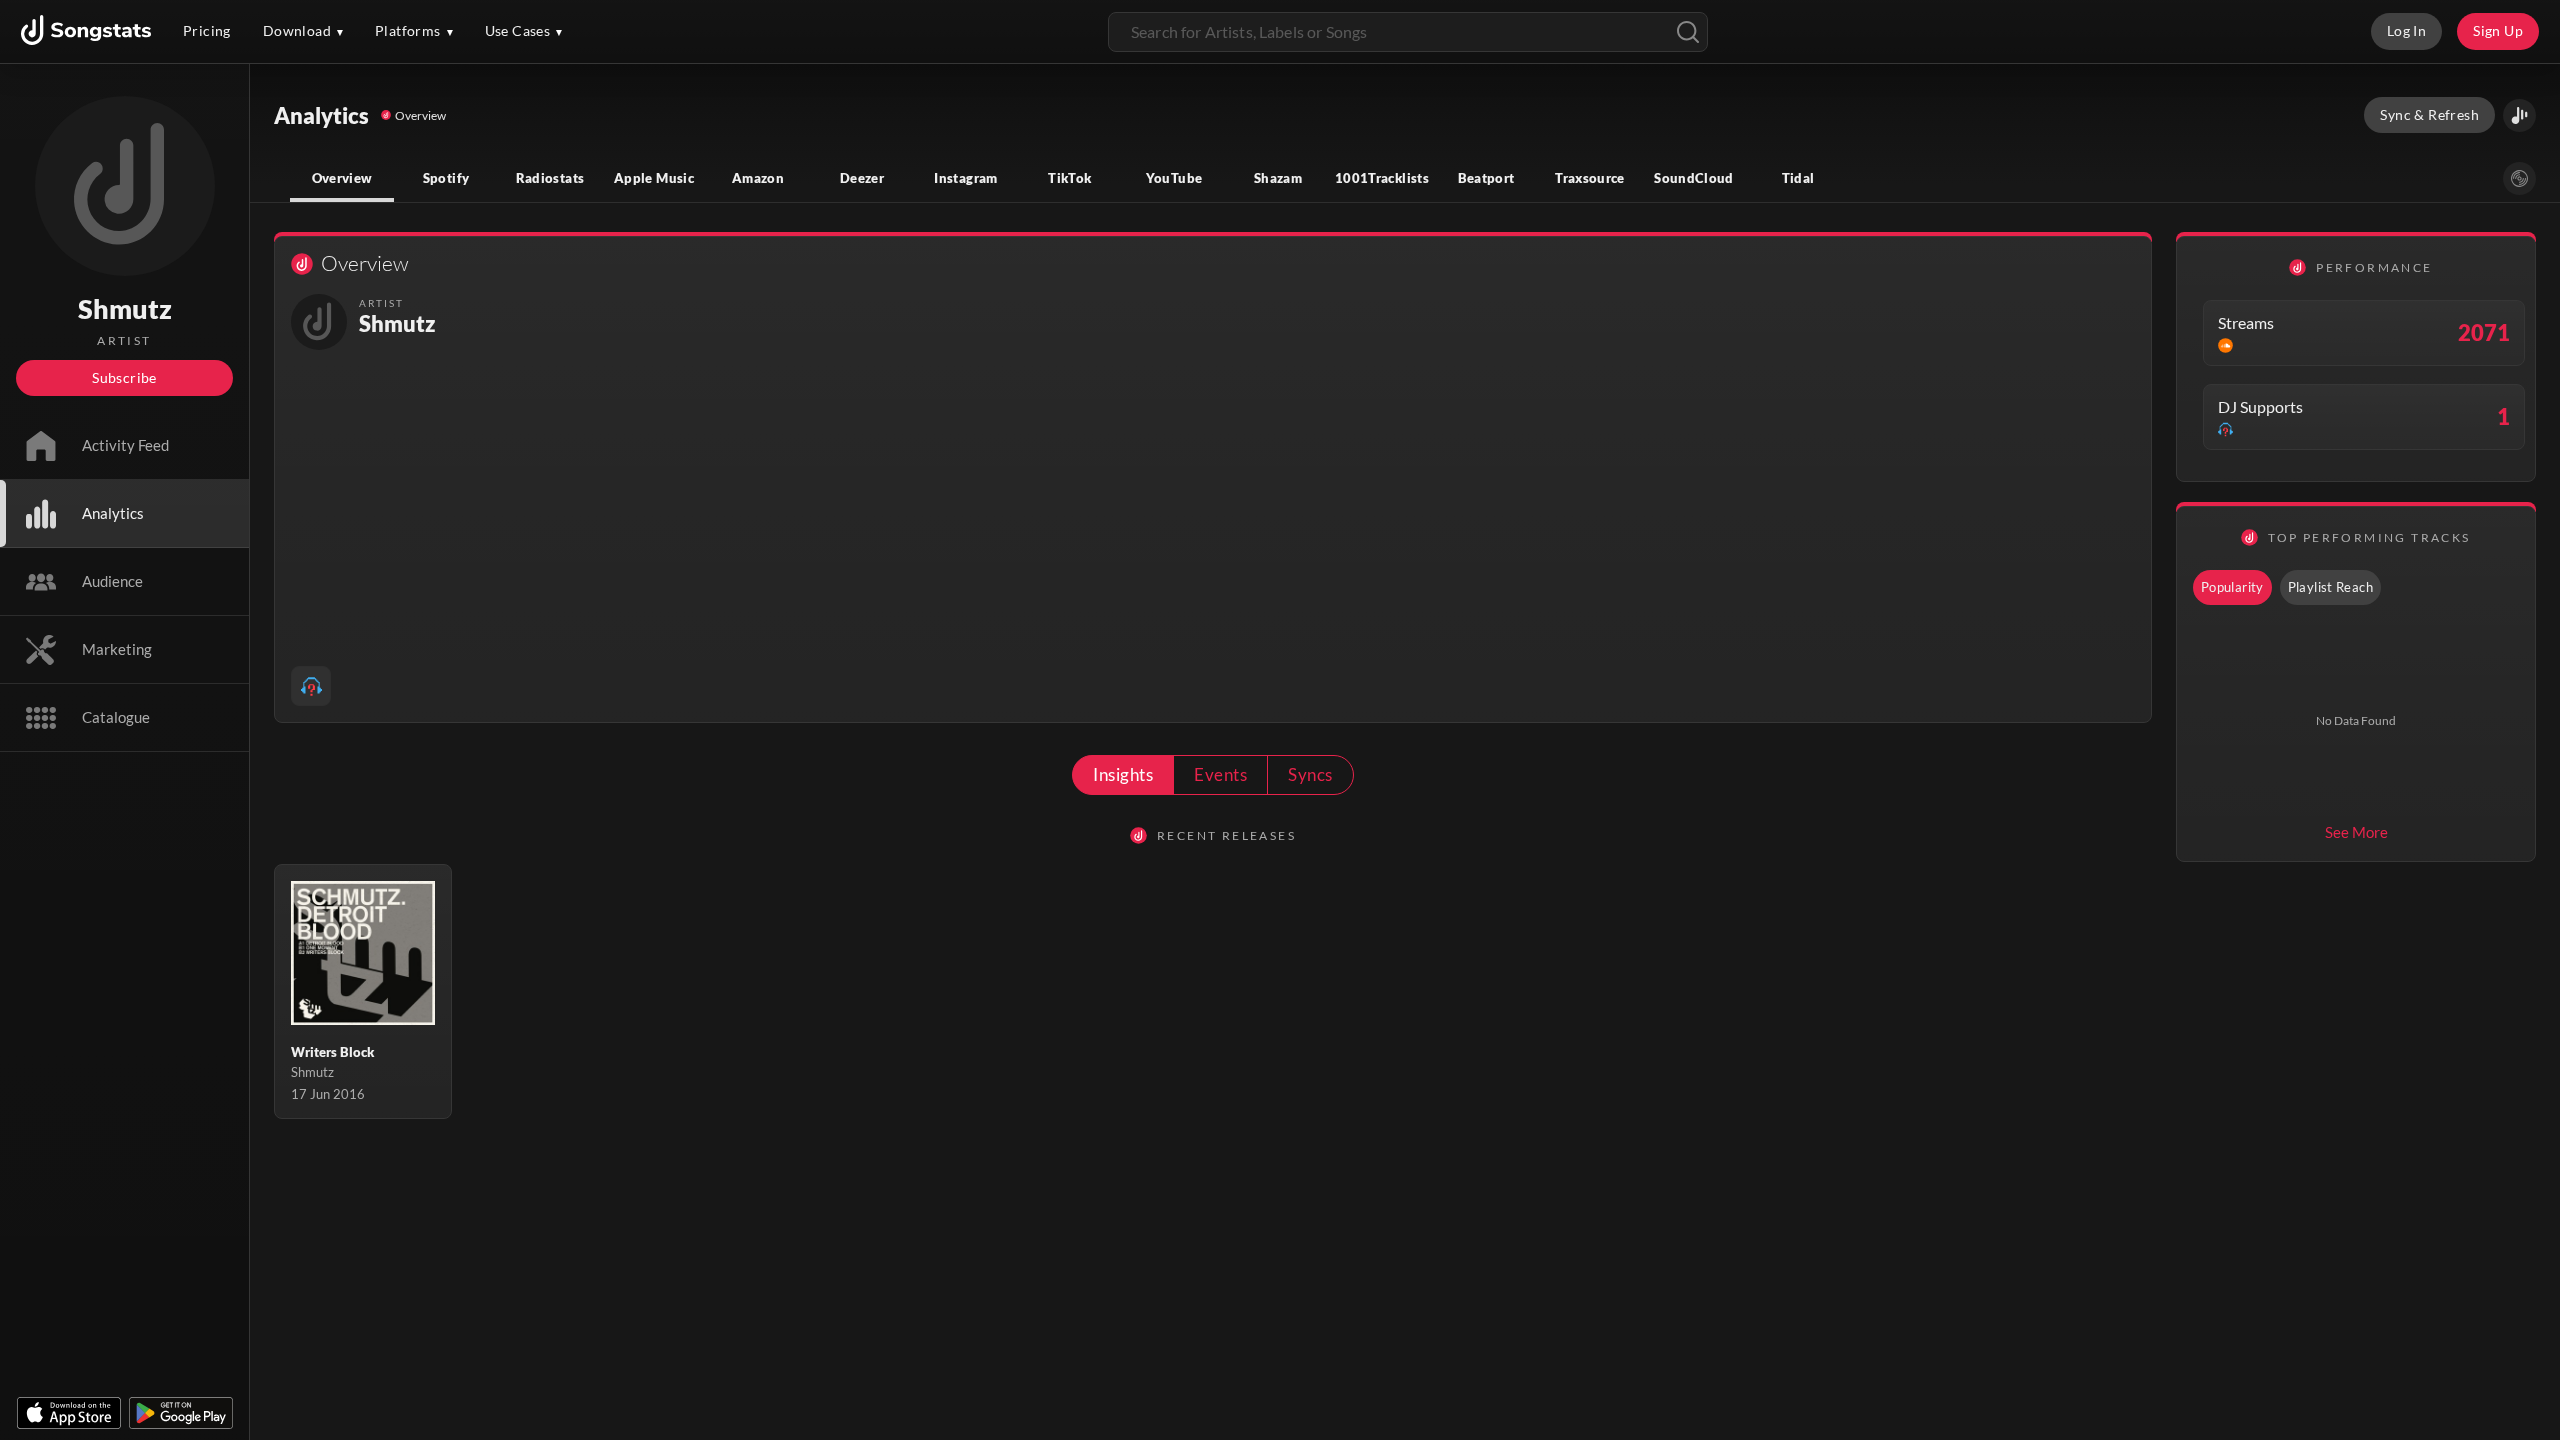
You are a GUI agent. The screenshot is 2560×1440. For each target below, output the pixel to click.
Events (1220, 774)
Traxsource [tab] (1590, 178)
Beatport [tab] (1486, 178)
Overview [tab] (342, 178)
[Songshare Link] (2519, 115)
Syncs (1310, 774)
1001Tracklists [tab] (1382, 178)
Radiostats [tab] (550, 178)
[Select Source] (2519, 178)
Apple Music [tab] (654, 178)
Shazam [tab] (1278, 178)
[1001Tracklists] (311, 686)
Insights (1123, 774)
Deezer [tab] (862, 178)
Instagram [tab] (965, 178)
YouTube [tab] (1174, 178)
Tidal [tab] (1798, 178)
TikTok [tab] (1069, 178)
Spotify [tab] (446, 178)
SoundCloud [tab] (1694, 178)
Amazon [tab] (758, 178)
